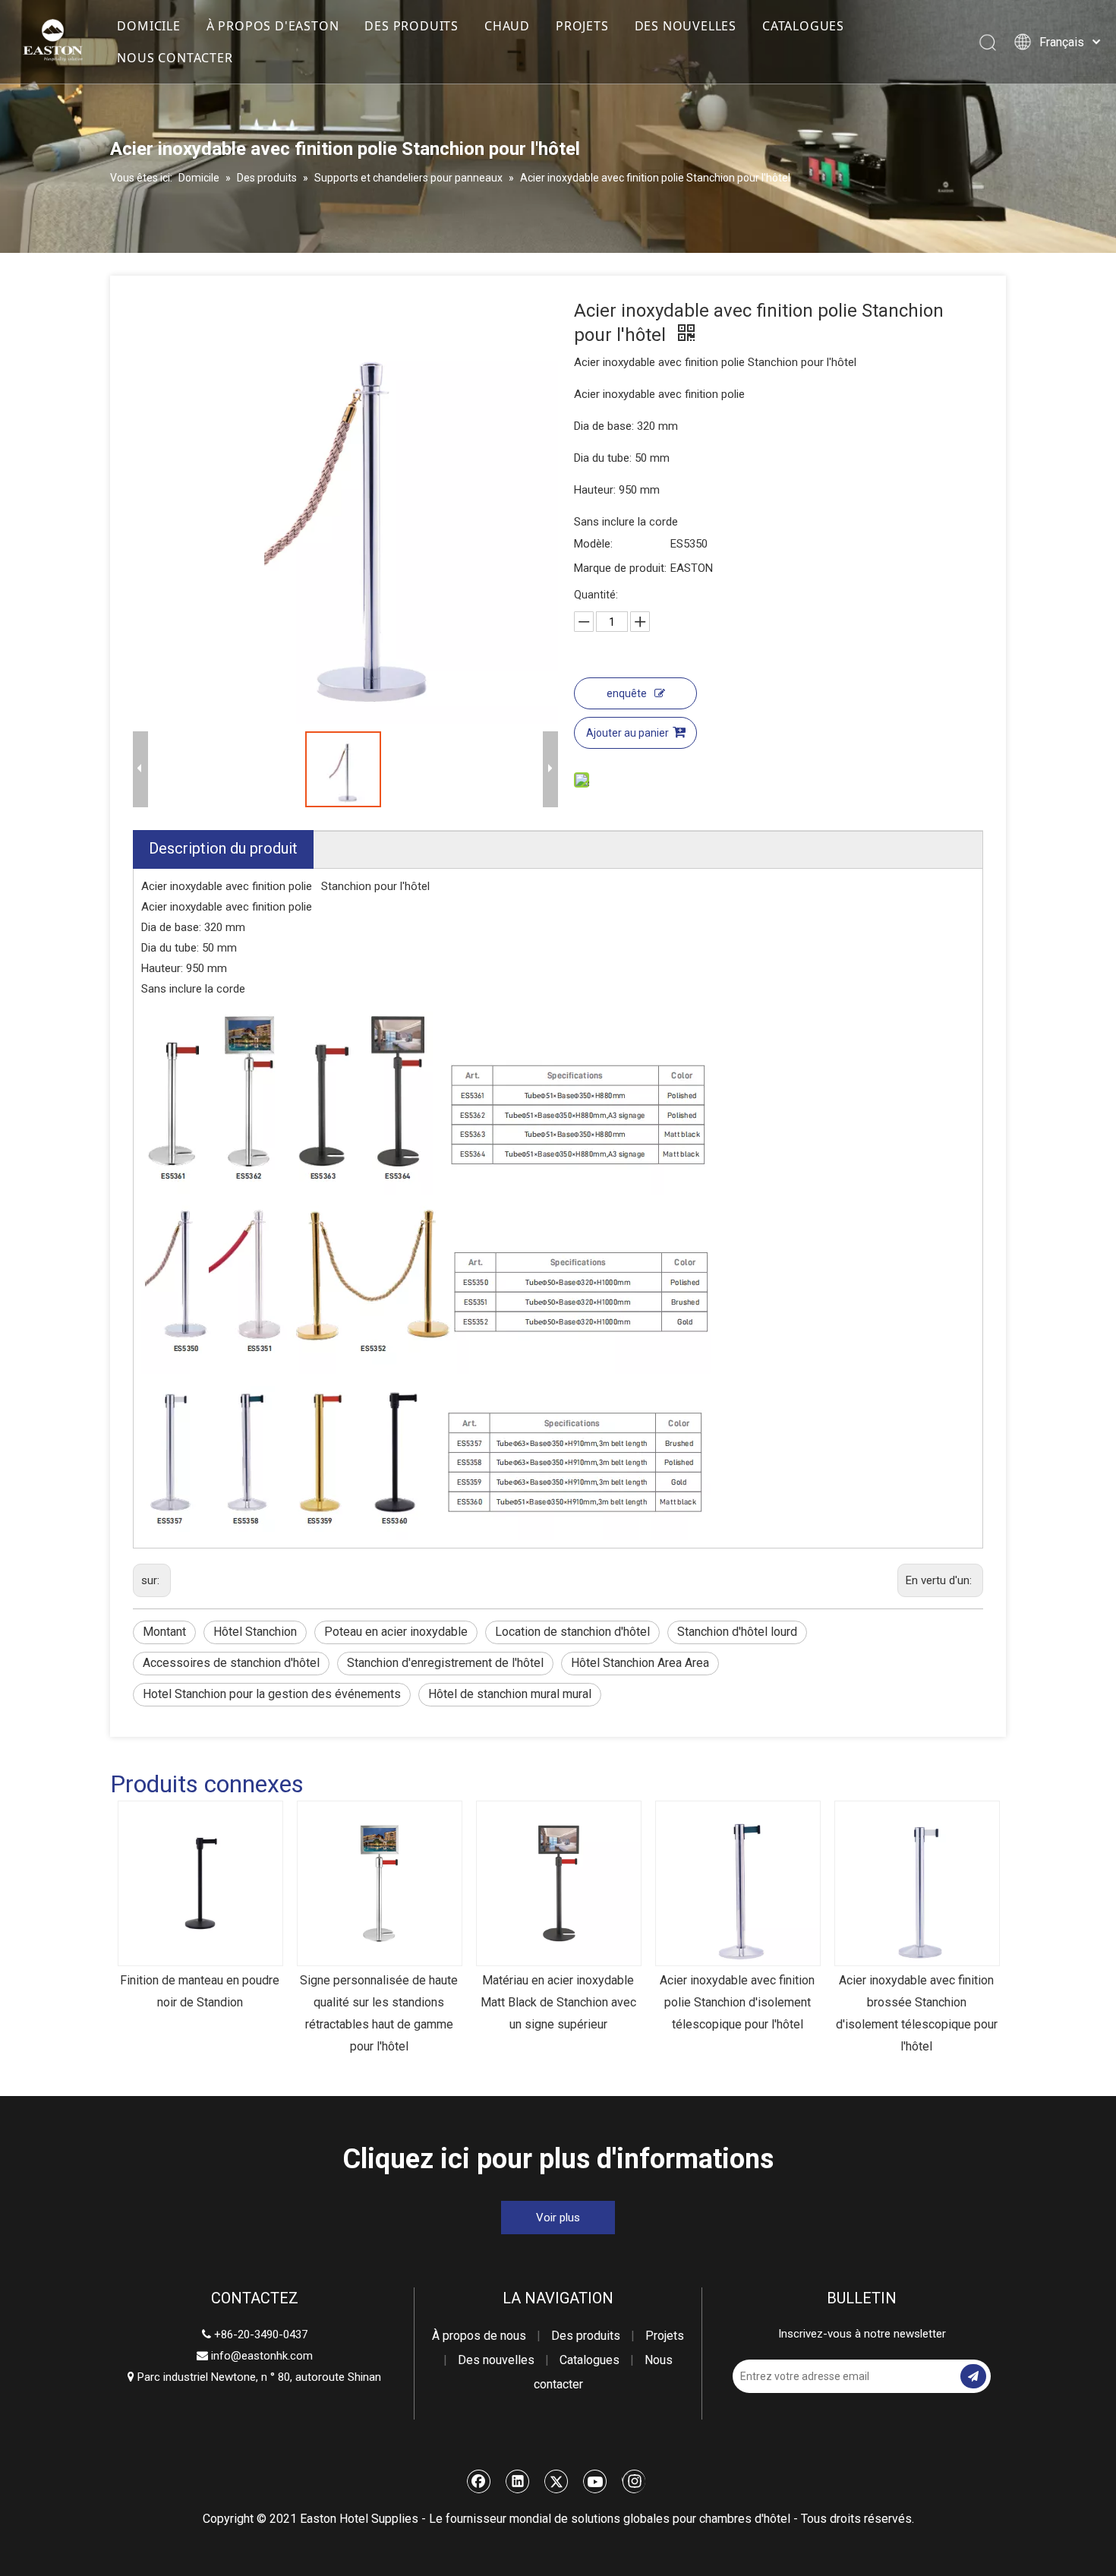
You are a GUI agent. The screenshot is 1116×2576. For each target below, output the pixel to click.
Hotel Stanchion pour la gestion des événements (272, 1694)
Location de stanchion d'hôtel (572, 1632)
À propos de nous (479, 2336)
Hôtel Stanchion (255, 1632)
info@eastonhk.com (262, 2356)
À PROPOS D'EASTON (273, 26)
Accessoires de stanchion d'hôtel (231, 1663)
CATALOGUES (803, 26)
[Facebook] (479, 2481)
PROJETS (582, 26)
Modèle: (593, 544)
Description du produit (223, 848)
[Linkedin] (518, 2481)
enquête (627, 693)
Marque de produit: (620, 568)
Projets (665, 2336)
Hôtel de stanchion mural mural (510, 1694)
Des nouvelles (496, 2360)
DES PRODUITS (411, 26)
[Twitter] (556, 2481)
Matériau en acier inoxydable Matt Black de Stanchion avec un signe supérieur (558, 2002)
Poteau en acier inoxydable (396, 1632)
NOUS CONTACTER (175, 58)
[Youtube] (595, 2481)
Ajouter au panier (627, 733)
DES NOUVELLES (686, 26)
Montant (164, 1632)
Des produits (586, 2336)
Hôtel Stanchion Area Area (640, 1663)
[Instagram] (634, 2481)
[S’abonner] (973, 2376)
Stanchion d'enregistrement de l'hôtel (445, 1663)
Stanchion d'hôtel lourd (737, 1632)
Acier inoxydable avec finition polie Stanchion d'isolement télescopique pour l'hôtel (737, 2002)
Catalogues (590, 2360)
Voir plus (558, 2218)
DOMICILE (148, 26)
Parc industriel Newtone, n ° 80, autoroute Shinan (254, 2377)
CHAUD (507, 26)
